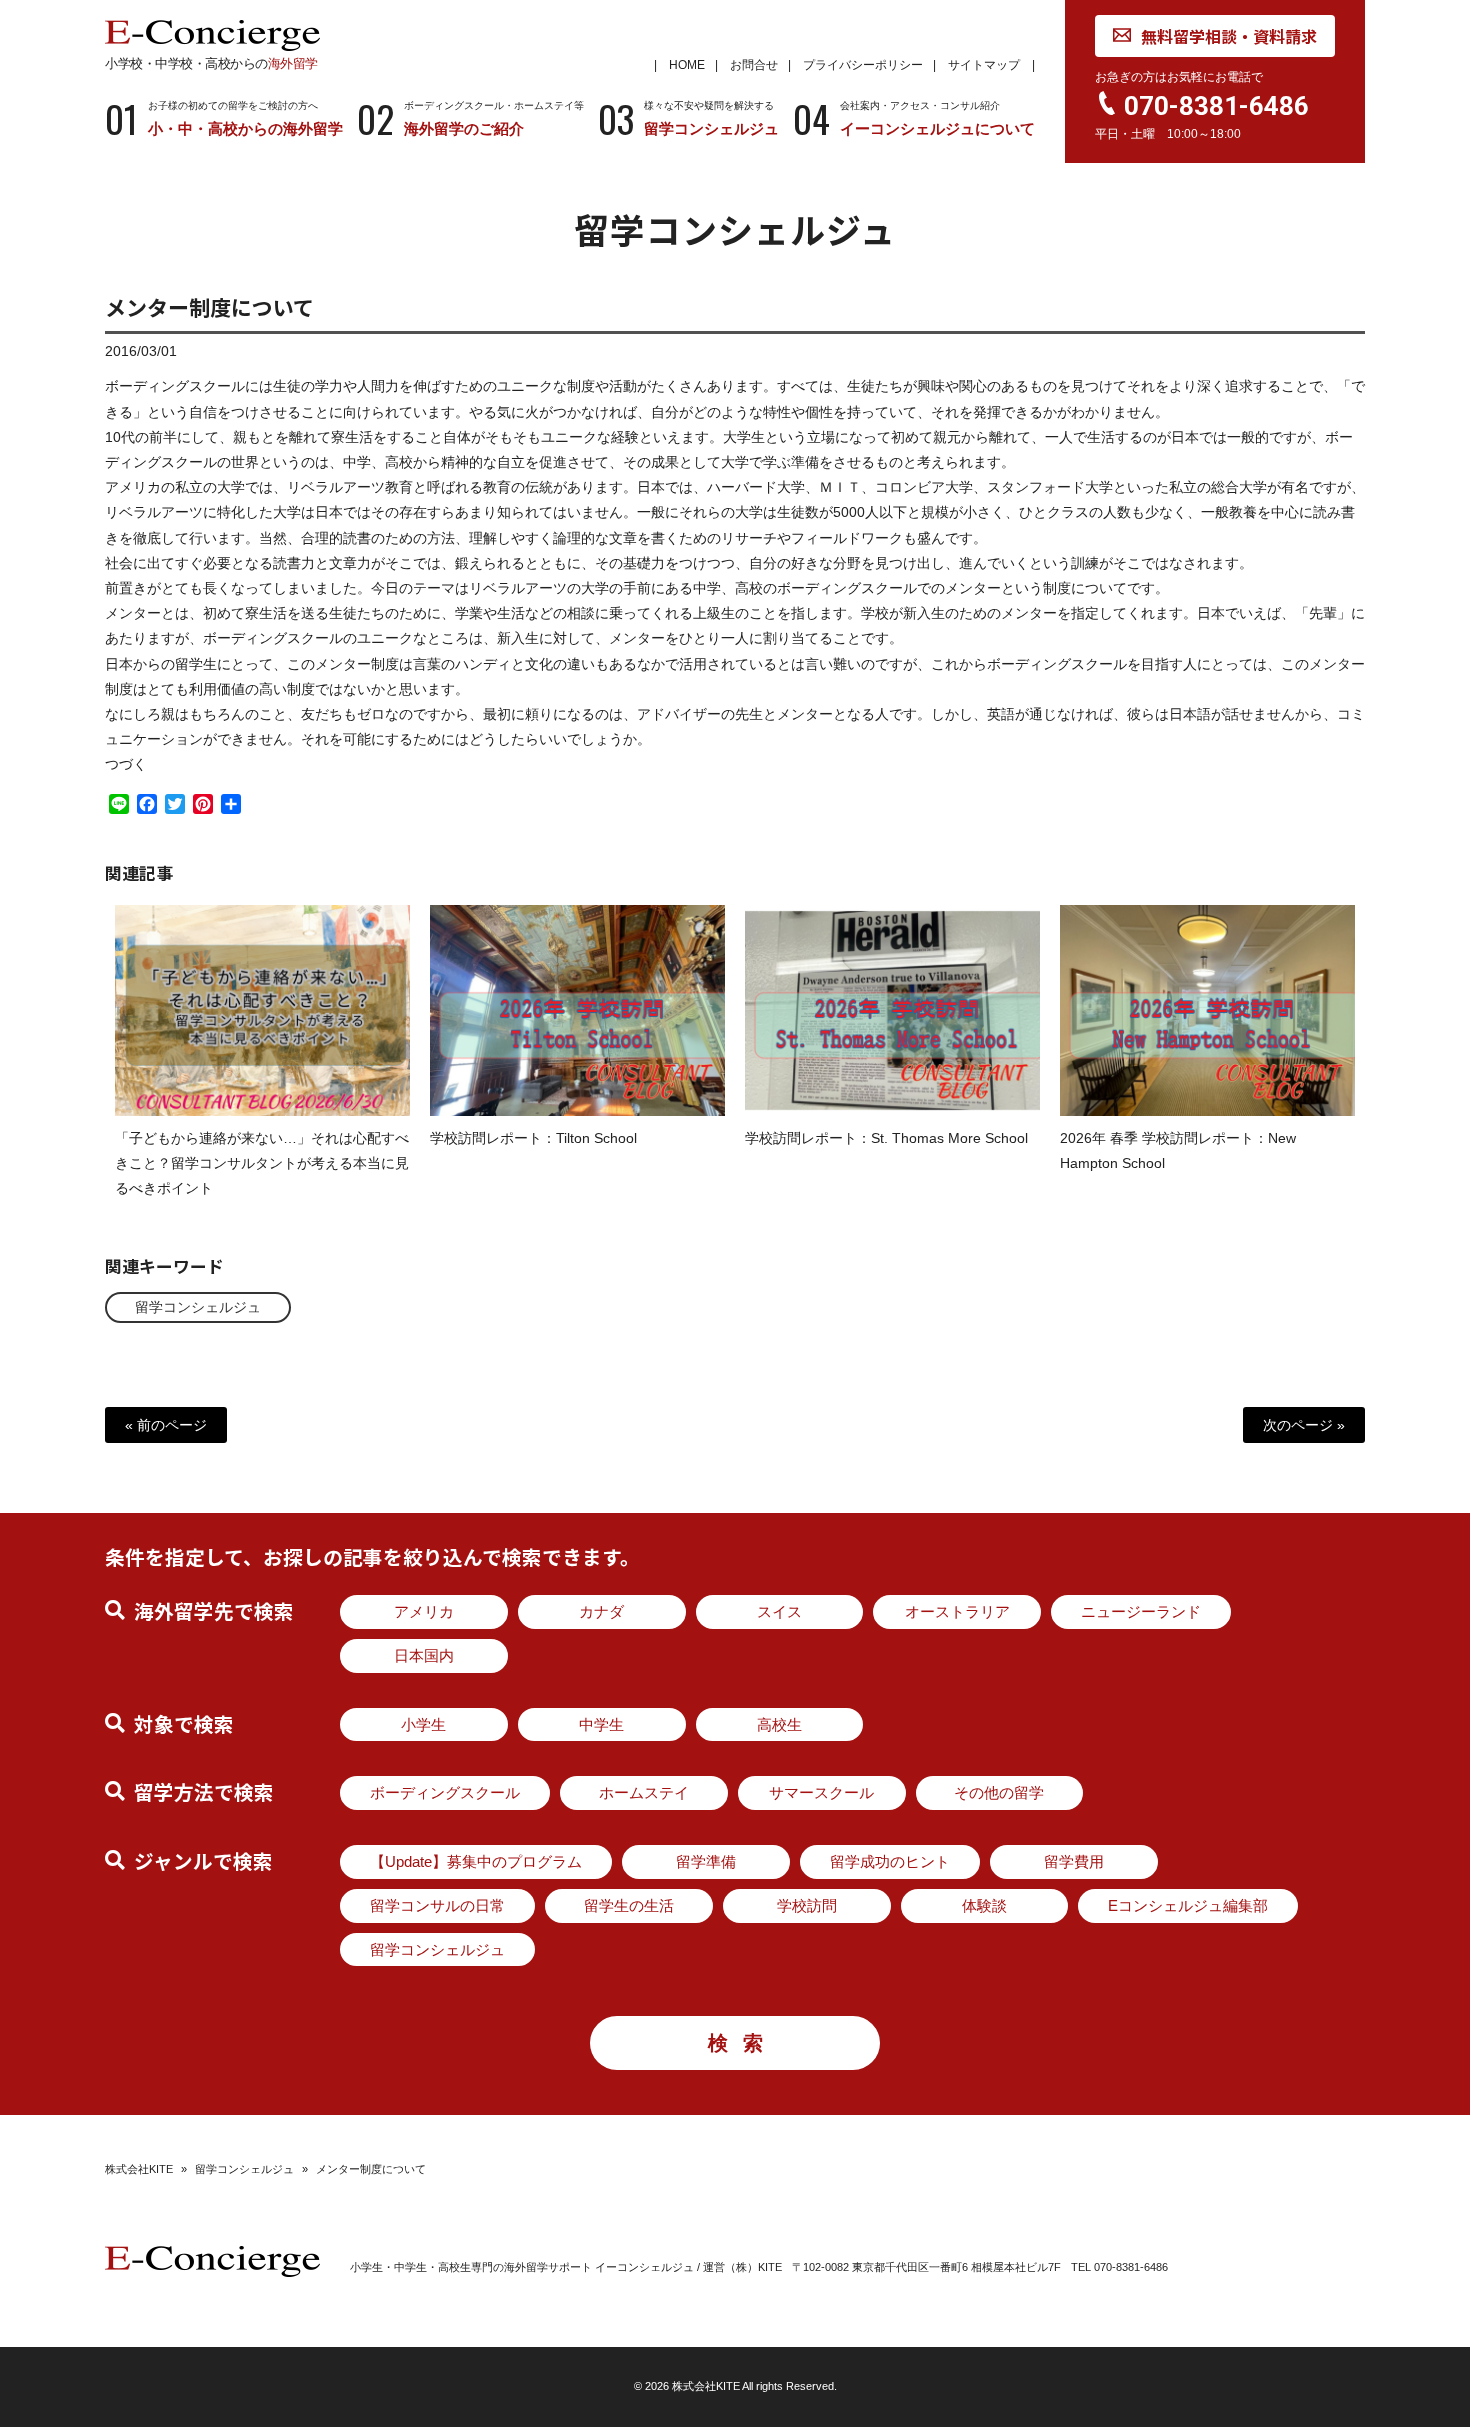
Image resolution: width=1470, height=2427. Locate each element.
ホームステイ (644, 1792)
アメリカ (424, 1611)
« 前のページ (166, 1425)
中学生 (601, 1724)
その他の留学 (999, 1792)
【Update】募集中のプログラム (476, 1861)
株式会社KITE (139, 2169)
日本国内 (424, 1655)
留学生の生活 (629, 1905)
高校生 (779, 1724)
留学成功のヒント (890, 1861)
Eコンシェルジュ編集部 (1188, 1905)
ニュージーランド (1141, 1611)
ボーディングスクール (445, 1792)
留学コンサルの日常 (437, 1905)
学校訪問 (807, 1905)
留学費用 (1074, 1861)
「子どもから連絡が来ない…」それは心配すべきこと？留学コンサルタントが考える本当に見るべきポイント (262, 1163)
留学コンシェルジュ (198, 1307)
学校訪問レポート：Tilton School (533, 1138)
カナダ (601, 1611)
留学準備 (706, 1861)
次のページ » (1304, 1425)
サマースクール (821, 1792)
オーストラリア (957, 1611)
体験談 (984, 1905)
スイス (779, 1611)
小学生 (423, 1724)
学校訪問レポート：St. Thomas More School (886, 1138)
